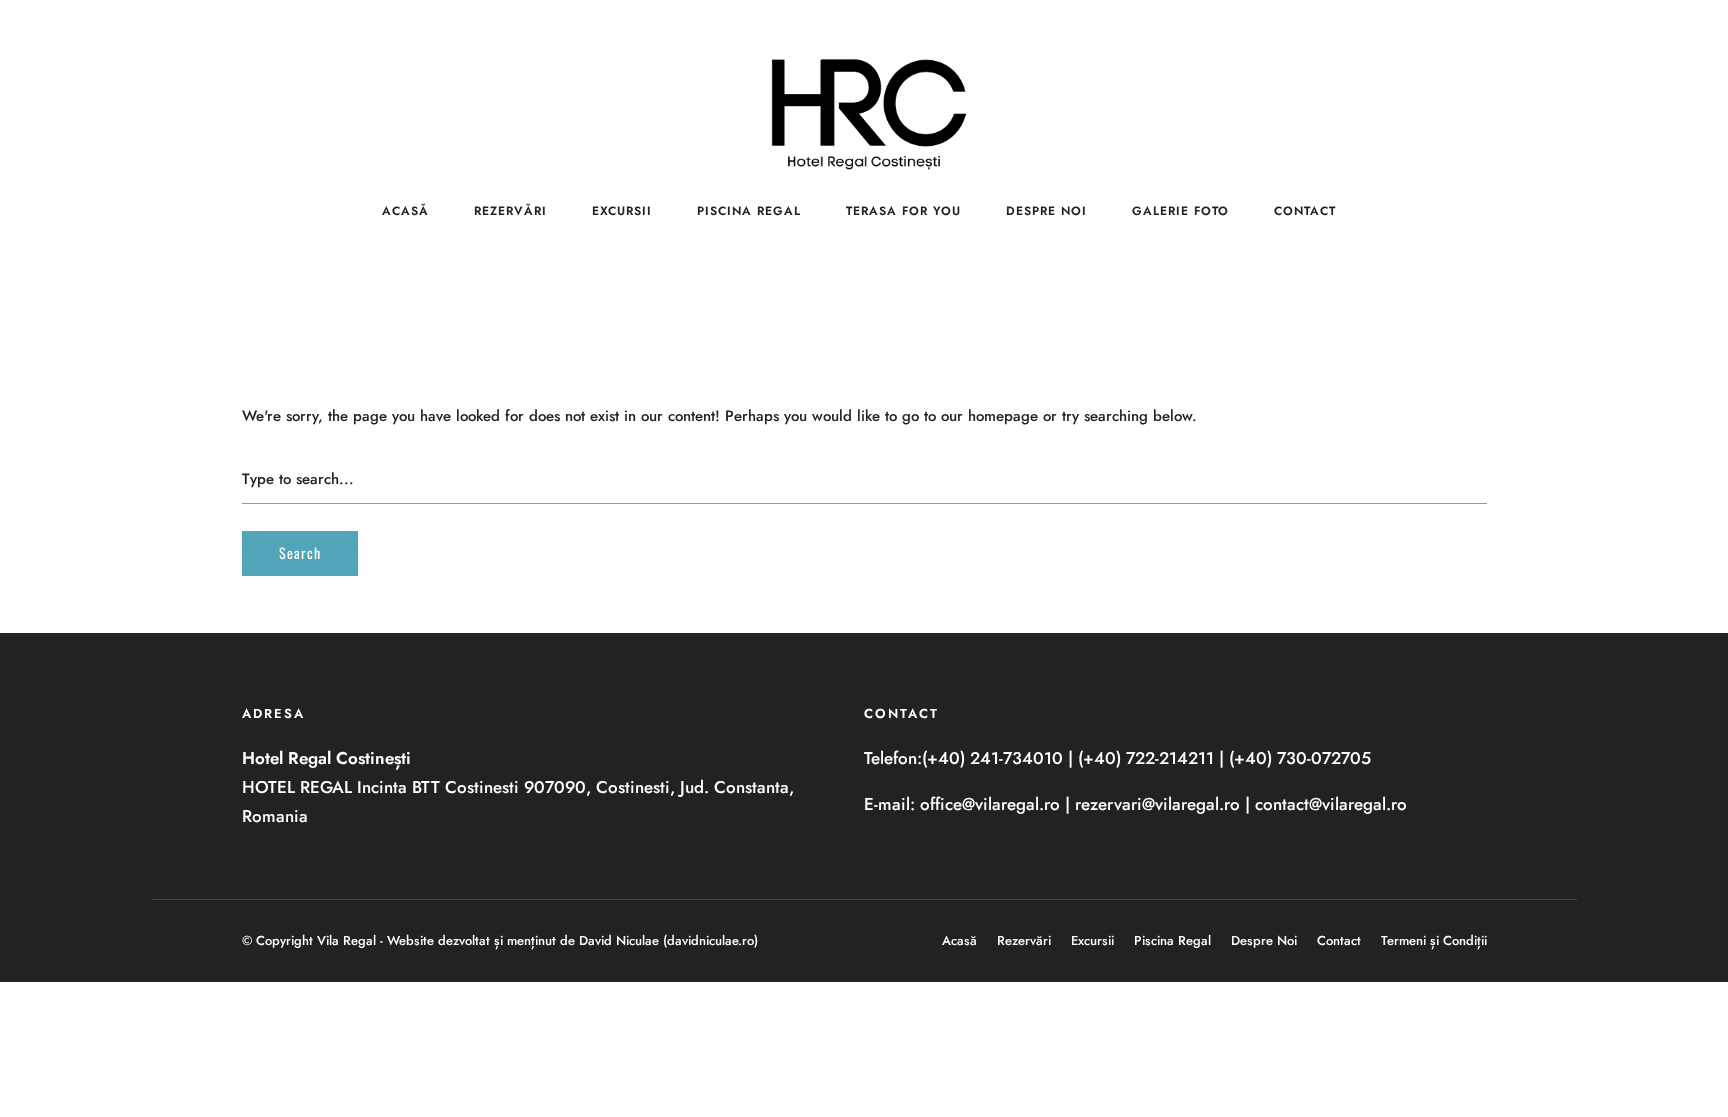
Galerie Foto (1180, 211)
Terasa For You (903, 211)
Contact (1305, 211)
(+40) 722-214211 (1146, 758)
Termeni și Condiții (1434, 940)
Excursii (622, 211)
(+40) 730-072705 (1300, 758)
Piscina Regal (749, 211)
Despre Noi (1046, 211)
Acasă (405, 211)
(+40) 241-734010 (992, 758)
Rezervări (510, 211)
